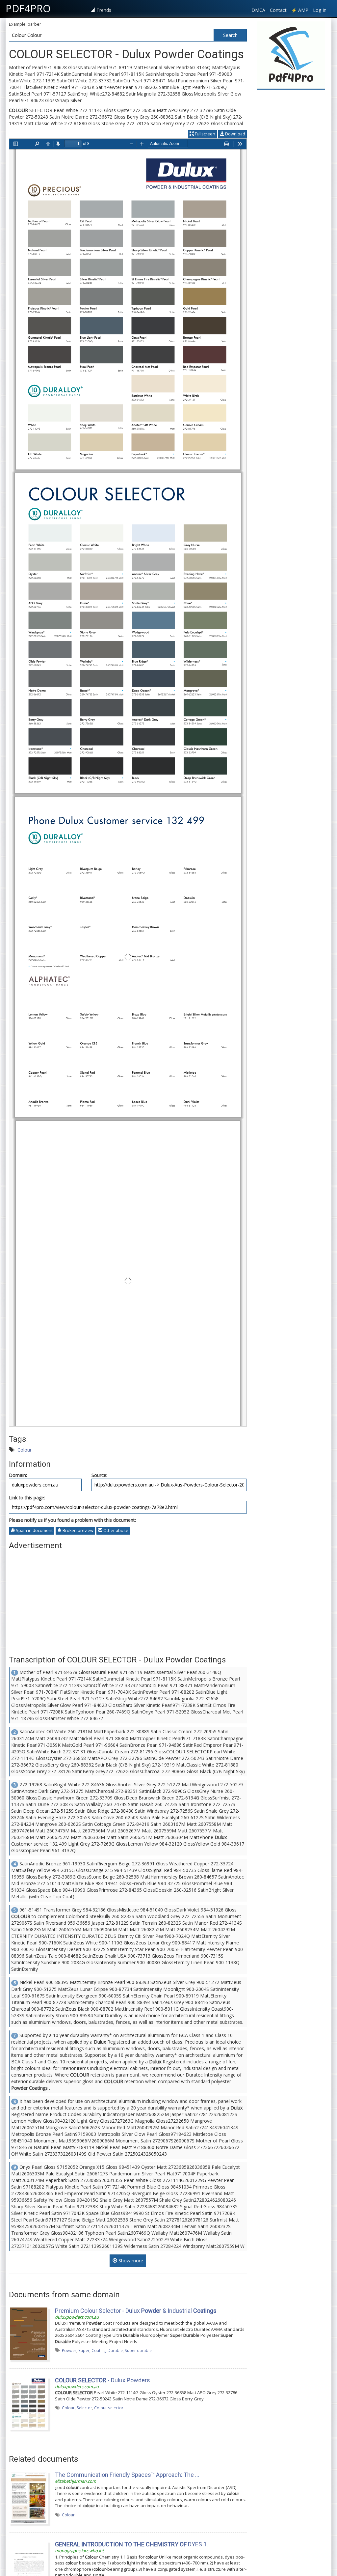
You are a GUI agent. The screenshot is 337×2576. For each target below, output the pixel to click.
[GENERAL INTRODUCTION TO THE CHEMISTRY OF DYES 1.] (29, 2567)
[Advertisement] (128, 1599)
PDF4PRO (28, 8)
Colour (25, 1450)
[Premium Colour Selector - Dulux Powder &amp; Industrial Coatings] (29, 2333)
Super (84, 2350)
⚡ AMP (300, 10)
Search (230, 35)
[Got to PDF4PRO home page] (291, 55)
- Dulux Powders (103, 2380)
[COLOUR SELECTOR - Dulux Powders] (29, 2403)
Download (235, 134)
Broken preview (78, 1530)
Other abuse (115, 1530)
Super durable (138, 2350)
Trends (104, 10)
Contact (278, 10)
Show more (130, 2261)
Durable (115, 2350)
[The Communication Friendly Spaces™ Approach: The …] (29, 2498)
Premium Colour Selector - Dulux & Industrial (136, 2311)
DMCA (258, 10)
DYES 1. (131, 2544)
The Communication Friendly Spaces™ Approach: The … (127, 2475)
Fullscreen (205, 134)
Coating (99, 2350)
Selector (84, 2408)
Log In (320, 10)
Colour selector (109, 2408)
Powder (69, 2350)
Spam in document (34, 1530)
